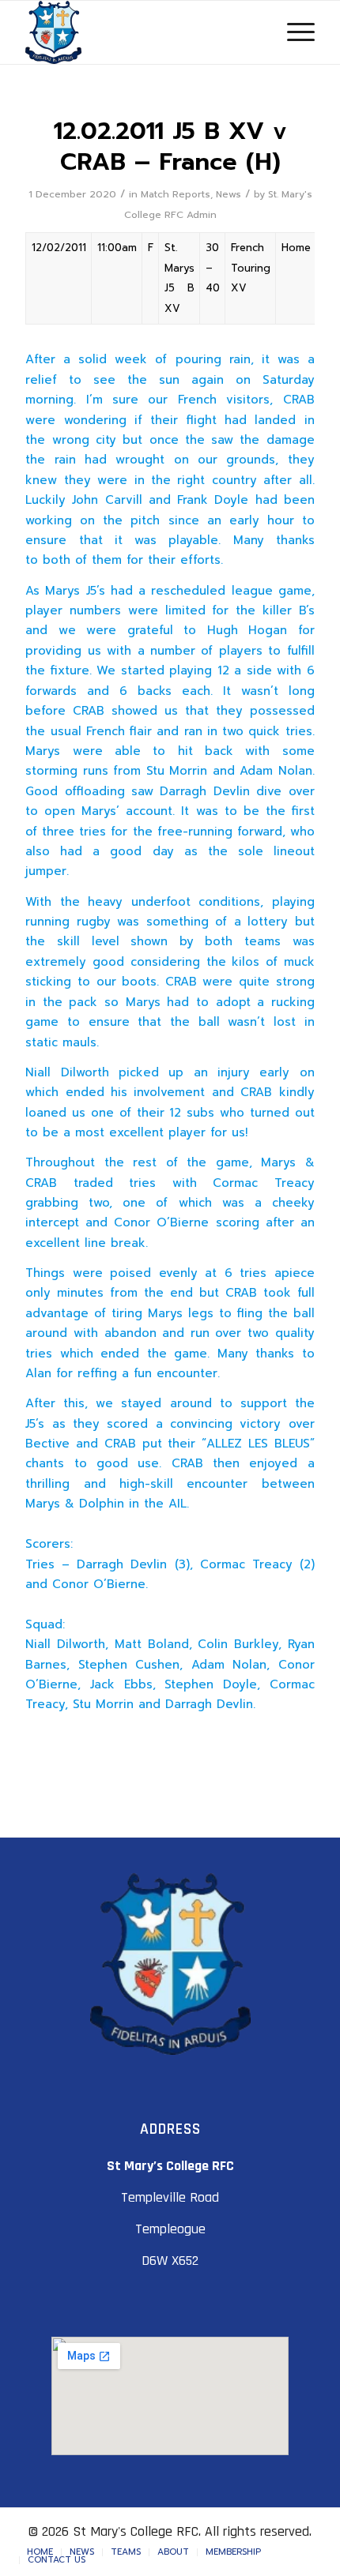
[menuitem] (40, 2552)
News (229, 194)
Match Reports (176, 194)
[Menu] (293, 32)
